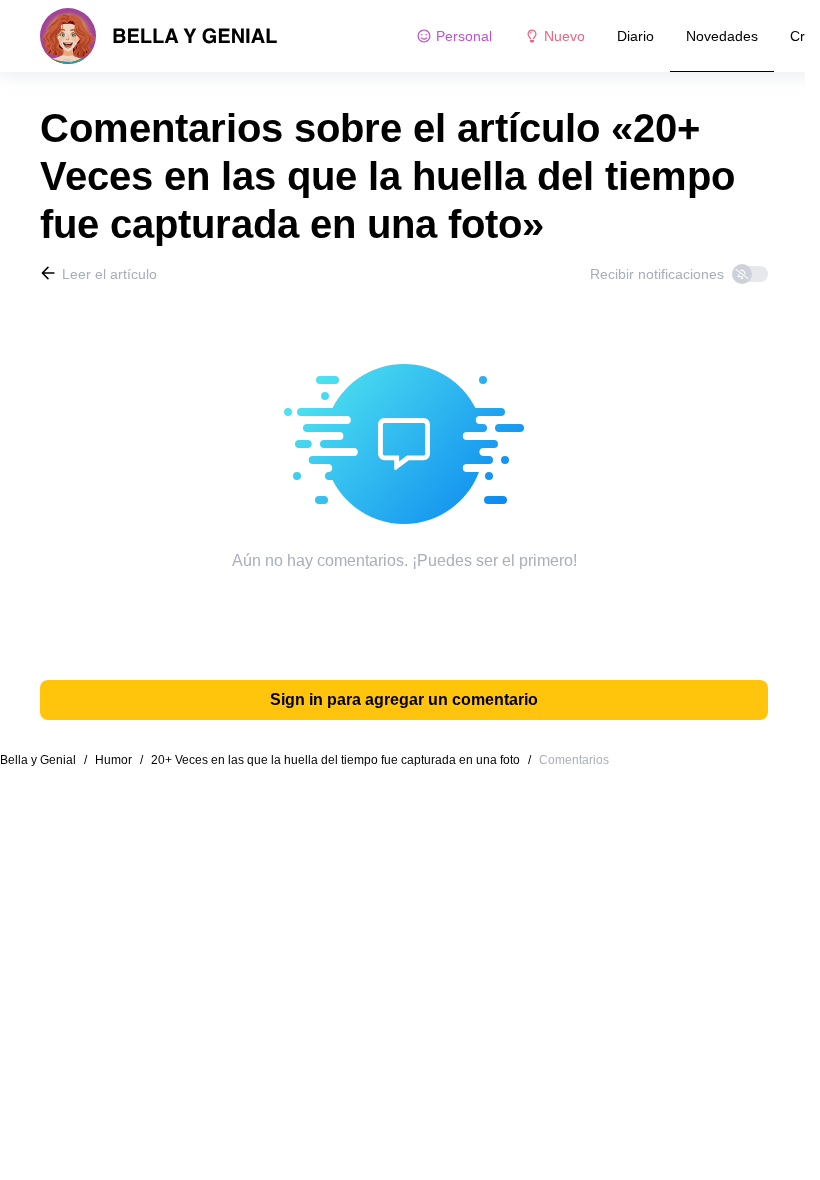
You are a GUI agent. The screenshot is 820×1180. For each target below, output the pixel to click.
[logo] (159, 36)
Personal (464, 36)
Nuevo (564, 36)
